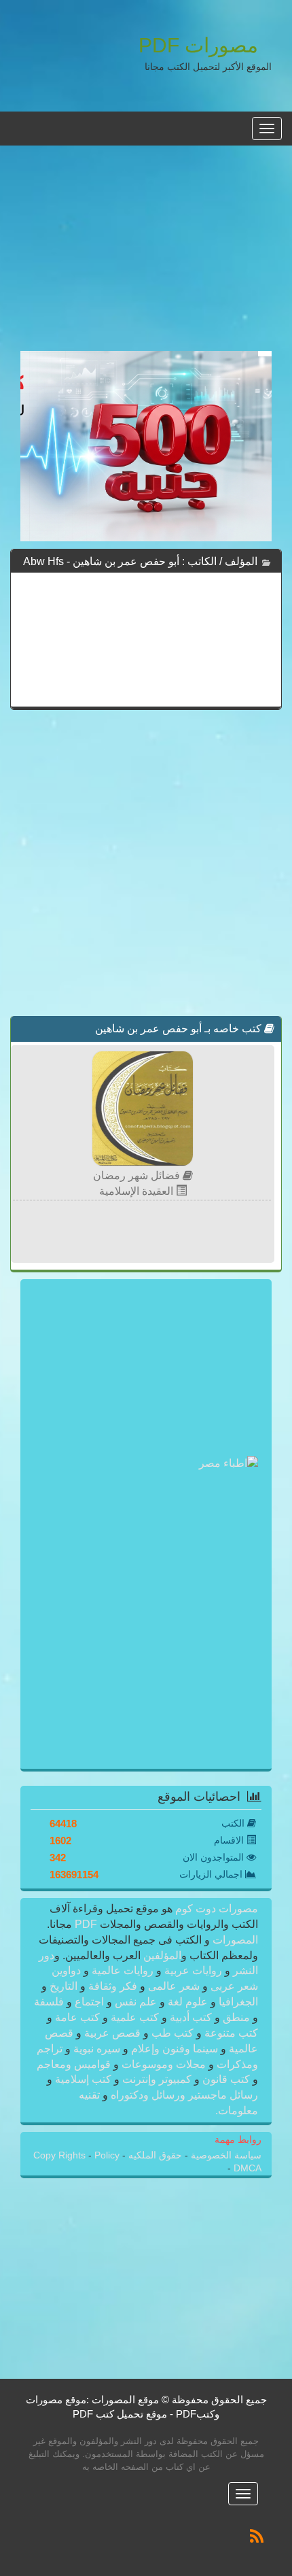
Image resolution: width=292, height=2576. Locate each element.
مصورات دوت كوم (215, 1909)
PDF (86, 1924)
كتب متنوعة (230, 2033)
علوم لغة (188, 2002)
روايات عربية (193, 1970)
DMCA (248, 2168)
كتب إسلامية (83, 2079)
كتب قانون (226, 2079)
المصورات (234, 1940)
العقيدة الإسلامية (138, 1191)
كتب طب (172, 2033)
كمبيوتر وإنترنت (157, 2079)
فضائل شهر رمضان (138, 1175)
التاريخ (63, 1986)
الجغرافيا (237, 2002)
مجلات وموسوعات (164, 2064)
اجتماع (89, 2002)
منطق (236, 2017)
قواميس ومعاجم (75, 2064)
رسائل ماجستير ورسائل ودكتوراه (183, 2095)
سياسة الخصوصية (225, 2155)
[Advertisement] (146, 256)
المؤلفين (161, 1955)
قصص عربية (112, 2033)
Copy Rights (61, 2155)
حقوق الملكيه (154, 2155)
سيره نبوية (97, 2049)
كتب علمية (135, 2017)
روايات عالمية (123, 1970)
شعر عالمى (174, 1986)
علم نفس (136, 2002)
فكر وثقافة (113, 1986)
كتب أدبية (191, 2017)
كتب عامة (77, 2017)
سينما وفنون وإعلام (175, 2049)
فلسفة (50, 2002)
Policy (107, 2155)
